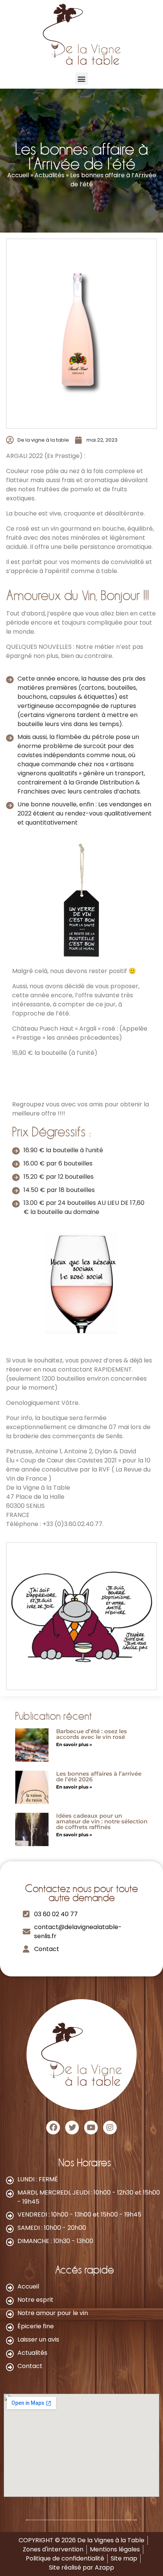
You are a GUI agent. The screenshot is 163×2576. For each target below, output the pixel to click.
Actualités (49, 175)
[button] (82, 79)
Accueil (18, 175)
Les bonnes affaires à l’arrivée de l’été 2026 (99, 1776)
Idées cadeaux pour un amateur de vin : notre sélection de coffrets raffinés (102, 1821)
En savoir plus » (74, 1744)
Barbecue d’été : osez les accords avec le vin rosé (92, 1734)
